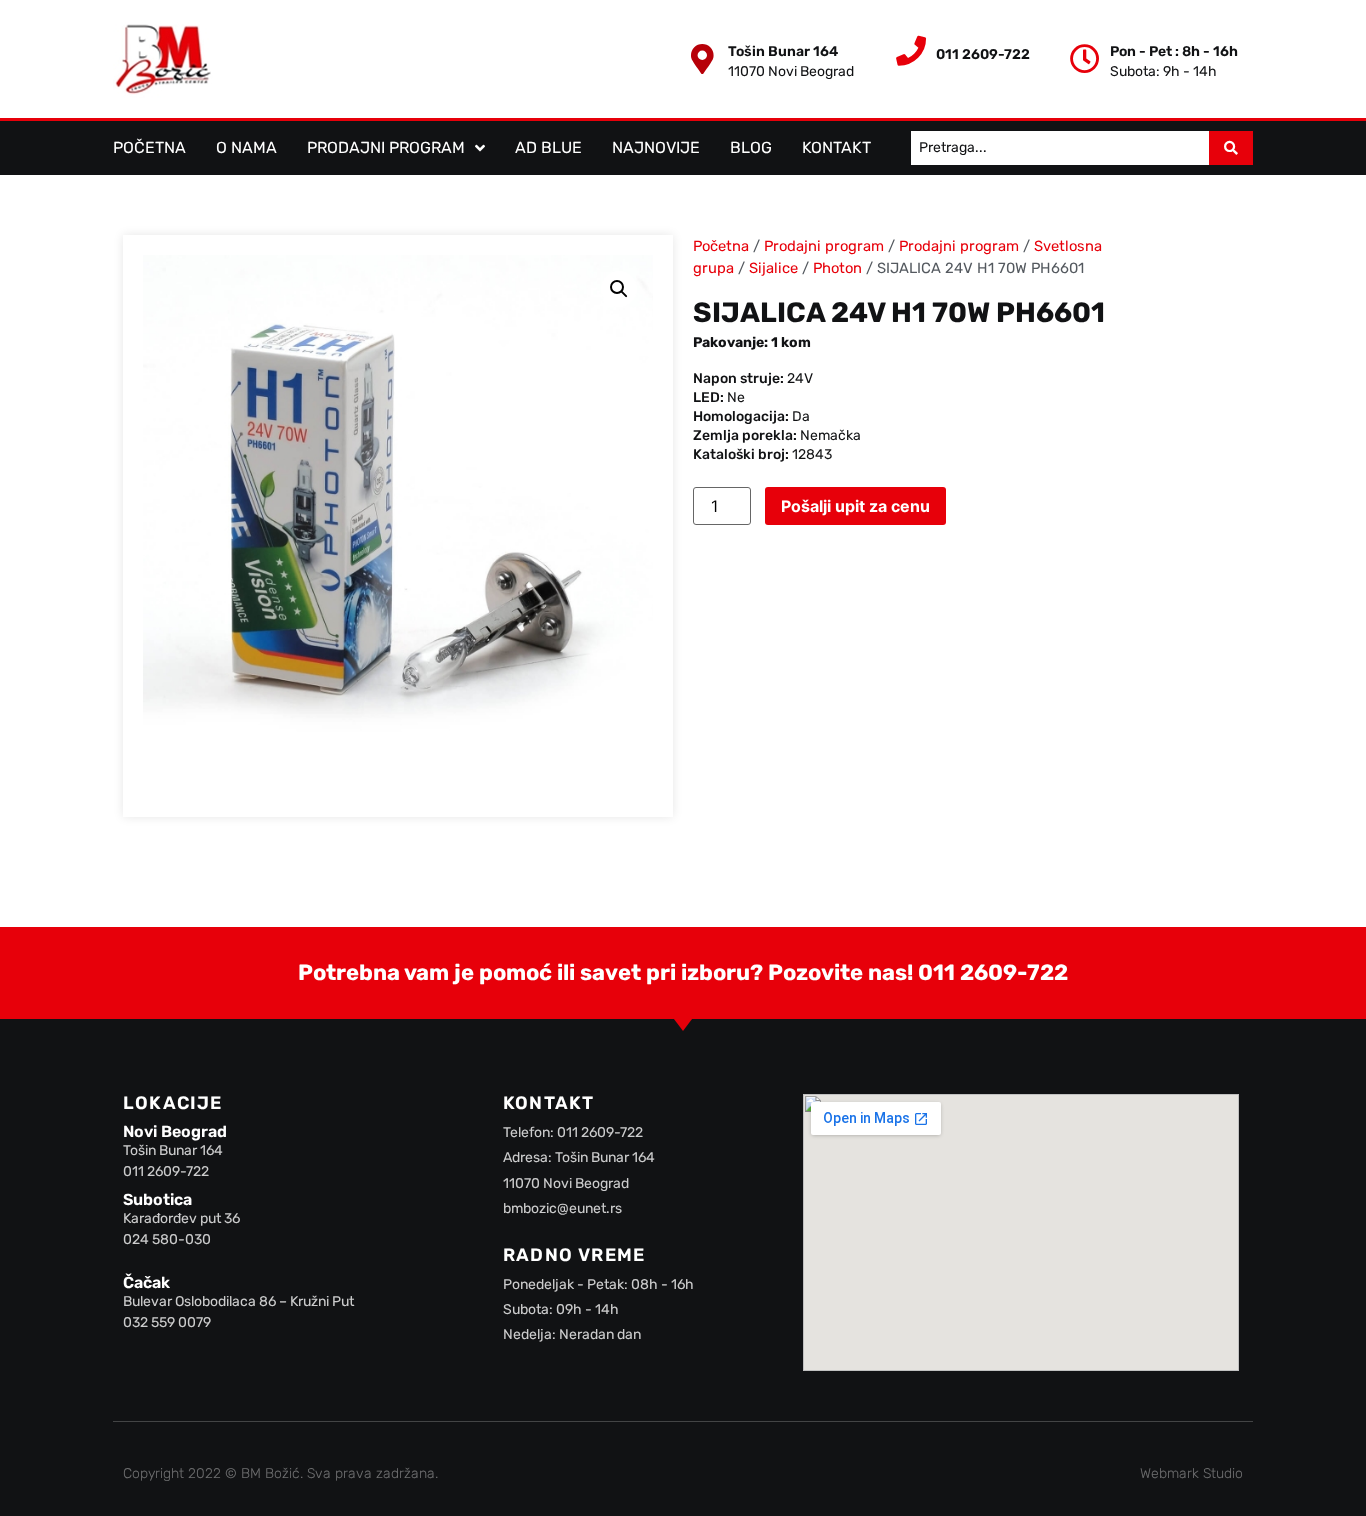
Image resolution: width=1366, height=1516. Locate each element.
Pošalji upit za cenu (855, 506)
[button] (619, 289)
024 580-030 (167, 1239)
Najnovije (656, 147)
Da (801, 416)
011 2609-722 (993, 972)
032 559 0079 (167, 1322)
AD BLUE (548, 147)
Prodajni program (386, 147)
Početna (149, 147)
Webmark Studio (1191, 1473)
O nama (246, 147)
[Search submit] (1231, 148)
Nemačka (830, 435)
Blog (751, 147)
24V (800, 378)
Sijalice (773, 268)
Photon (837, 268)
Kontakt (836, 147)
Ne (736, 397)
